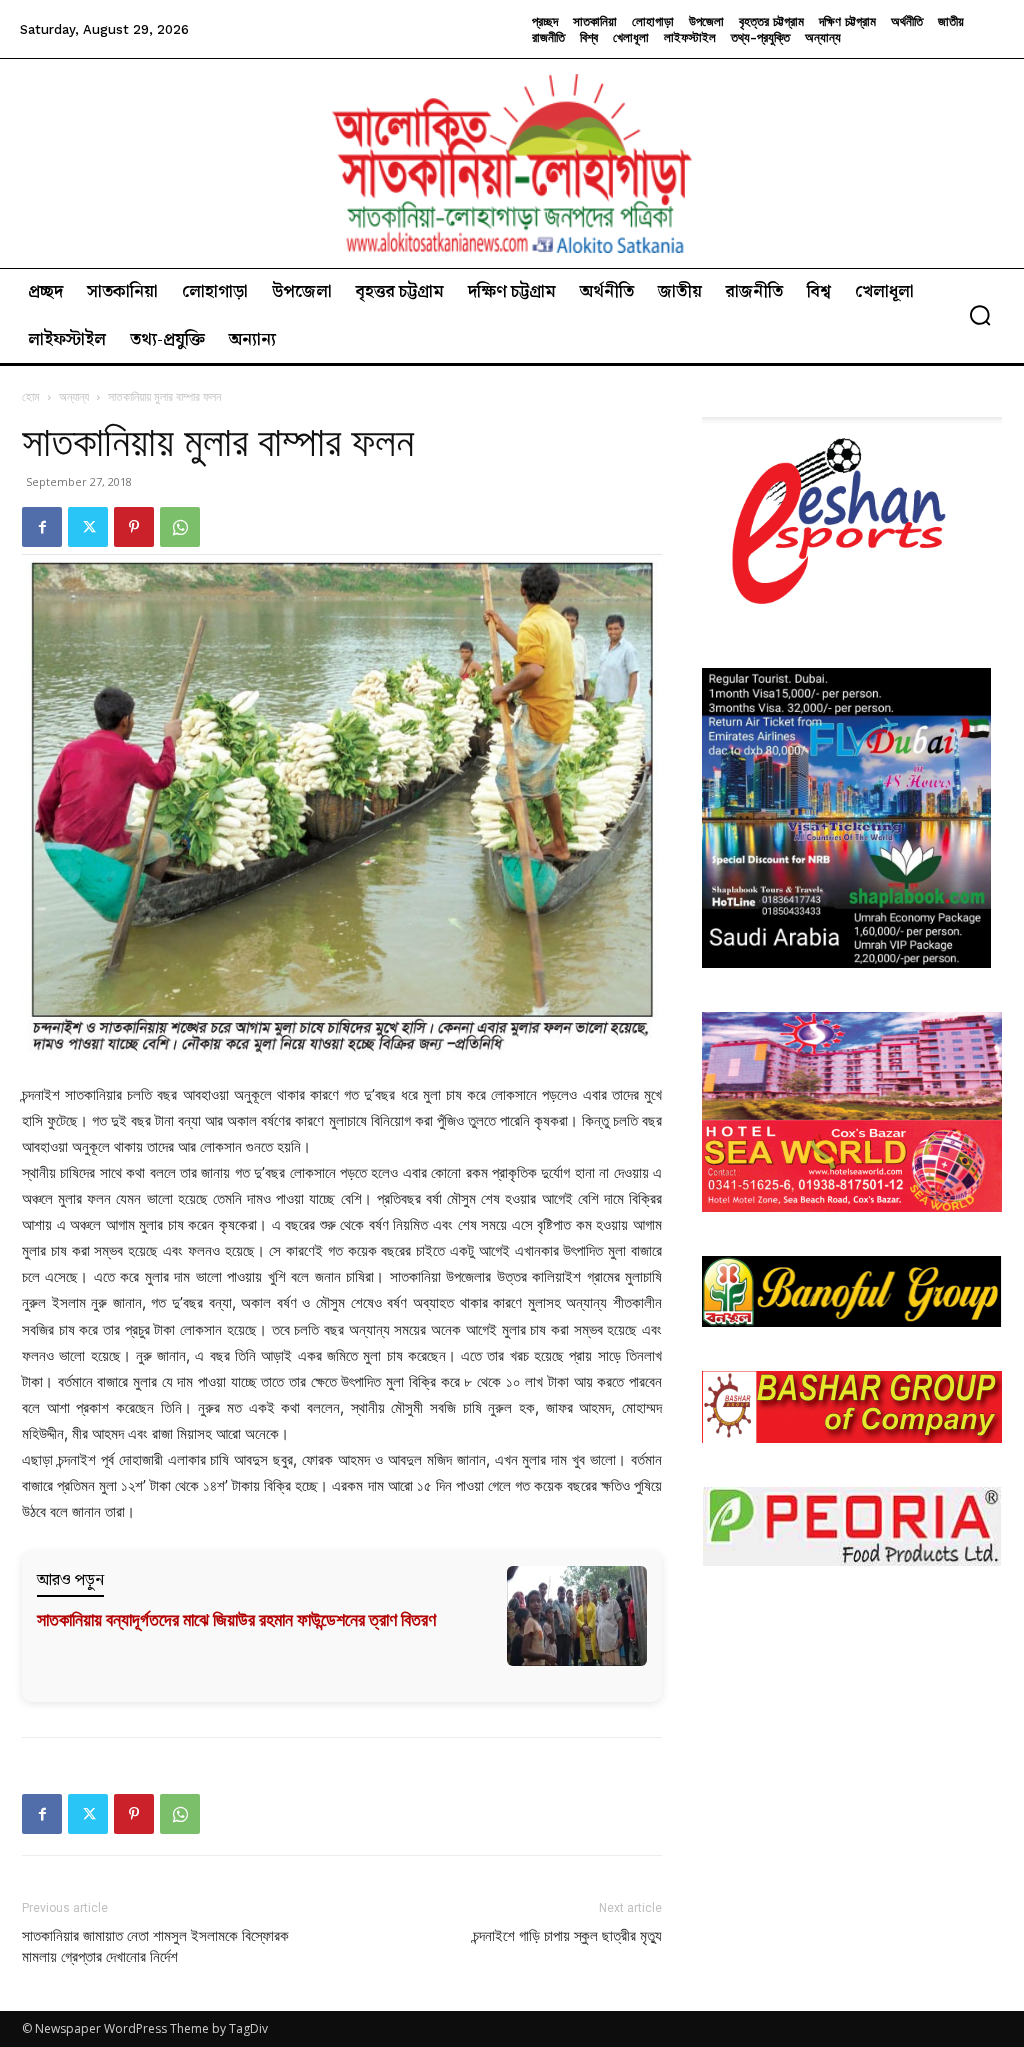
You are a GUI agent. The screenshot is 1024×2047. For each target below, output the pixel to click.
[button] (980, 315)
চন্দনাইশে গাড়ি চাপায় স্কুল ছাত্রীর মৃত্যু (567, 1936)
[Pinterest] (134, 527)
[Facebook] (42, 527)
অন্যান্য (74, 396)
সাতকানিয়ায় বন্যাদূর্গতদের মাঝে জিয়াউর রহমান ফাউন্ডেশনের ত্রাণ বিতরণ (236, 1619)
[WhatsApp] (180, 527)
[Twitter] (88, 527)
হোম (31, 396)
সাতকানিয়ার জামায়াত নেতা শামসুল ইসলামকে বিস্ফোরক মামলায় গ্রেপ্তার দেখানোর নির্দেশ (155, 1946)
